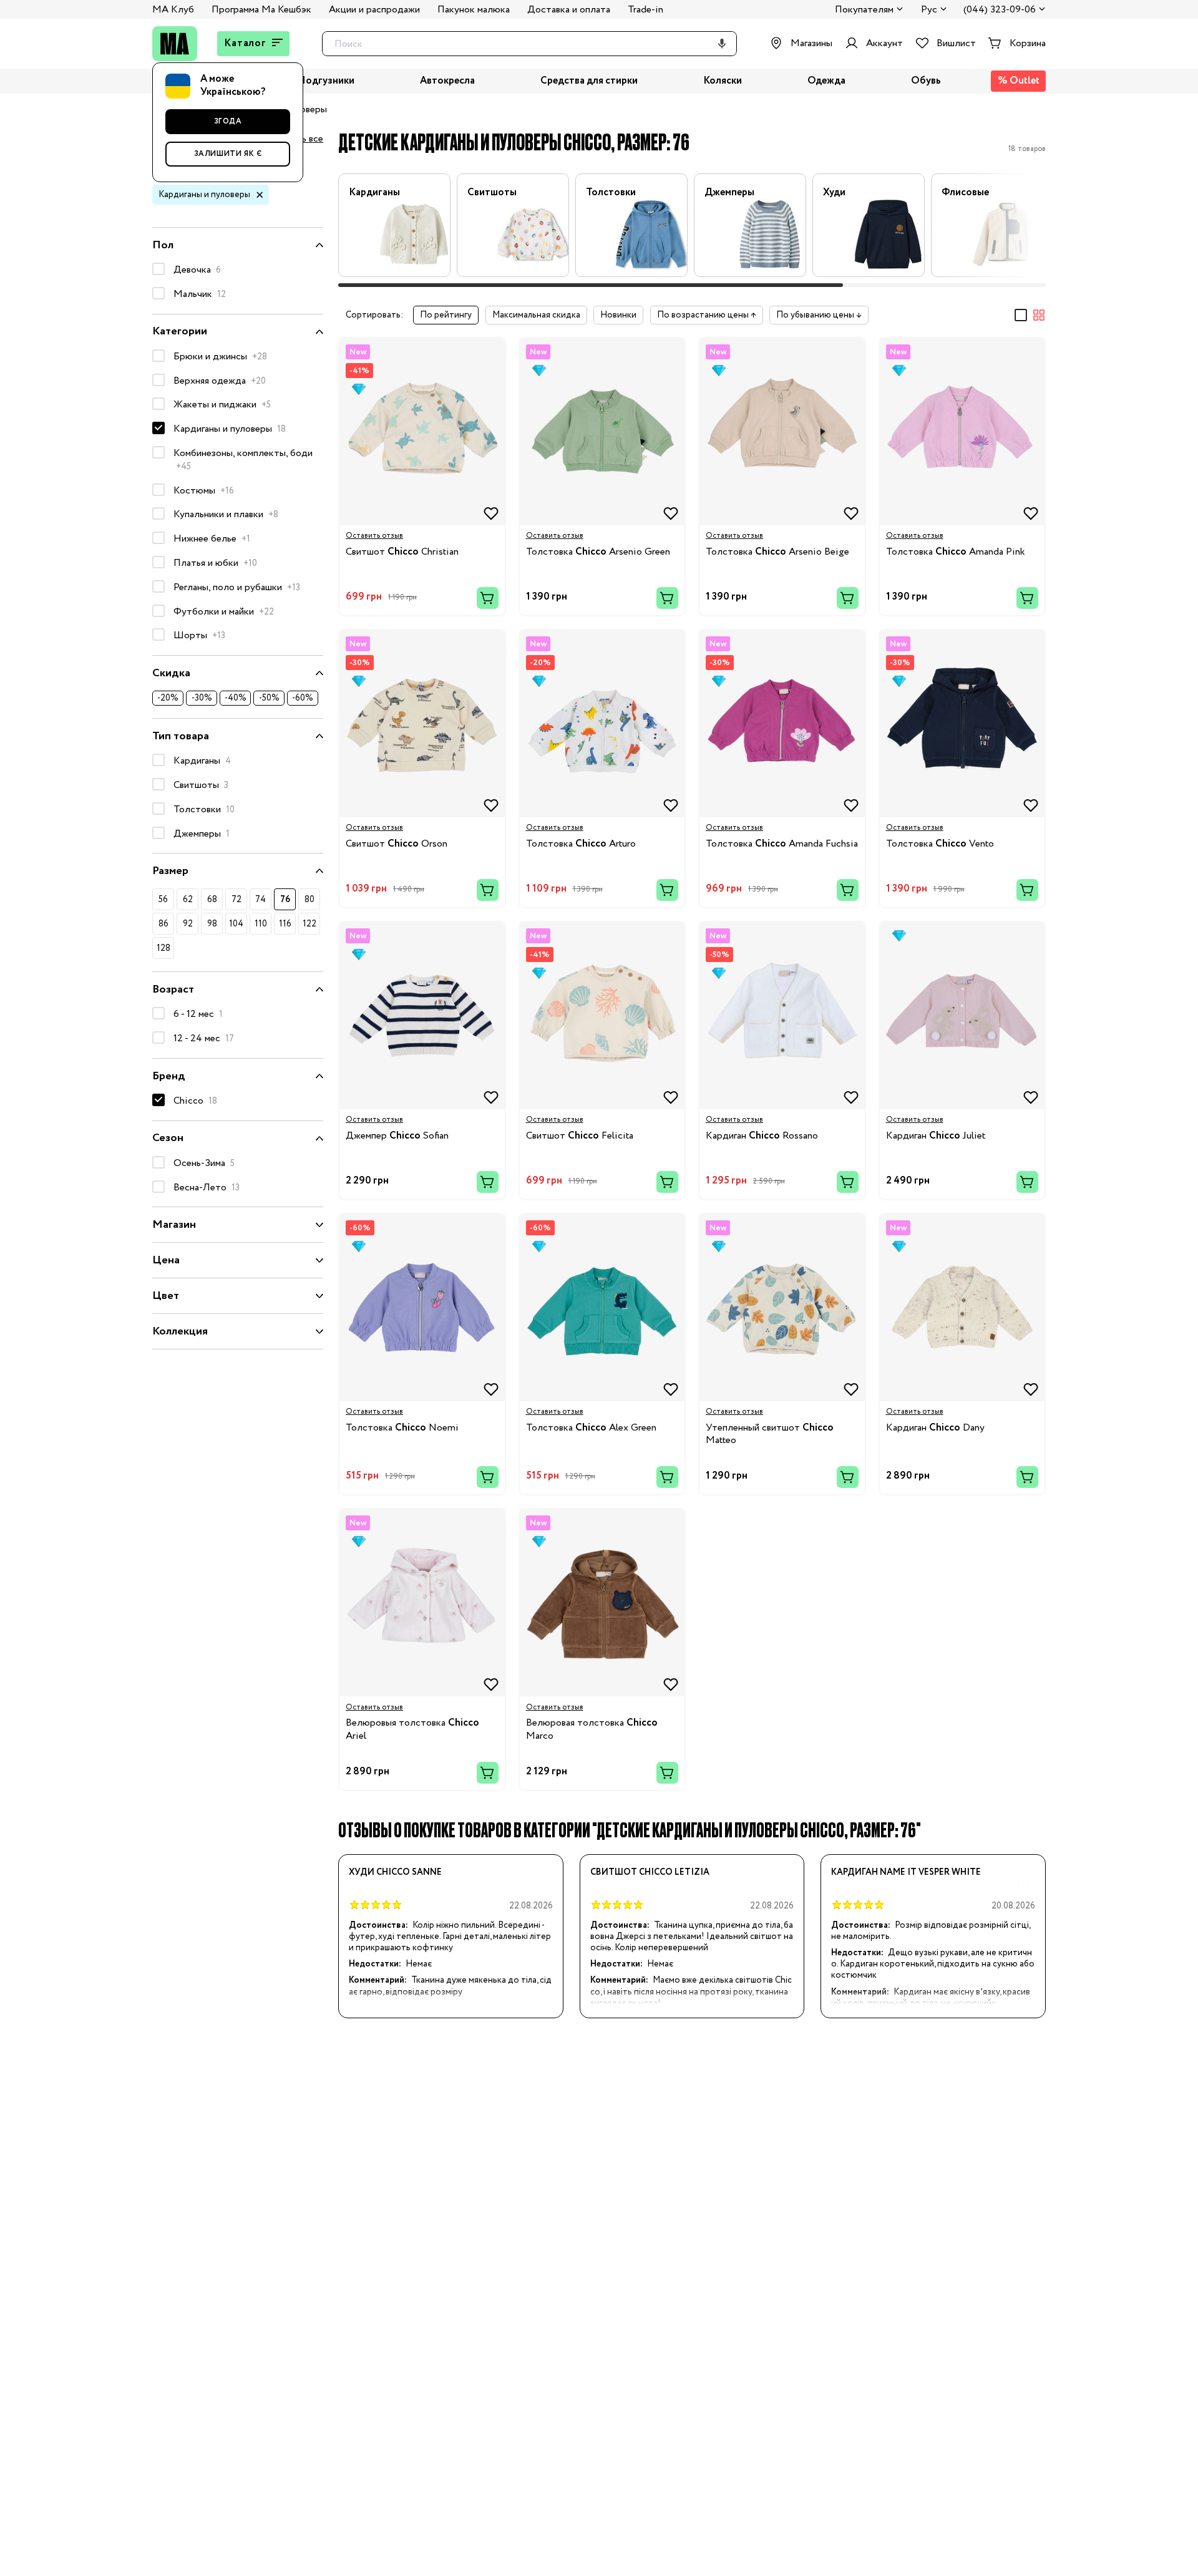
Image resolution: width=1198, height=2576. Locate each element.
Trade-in (645, 10)
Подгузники (326, 81)
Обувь (926, 81)
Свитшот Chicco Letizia (650, 1872)
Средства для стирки (589, 81)
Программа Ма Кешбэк (261, 10)
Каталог (245, 43)
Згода (228, 121)
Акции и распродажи (374, 10)
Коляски (723, 81)
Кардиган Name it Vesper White (906, 1872)
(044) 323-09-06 (1000, 10)
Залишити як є (228, 154)
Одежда (826, 81)
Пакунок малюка (474, 10)
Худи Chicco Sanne (395, 1872)
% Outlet (1019, 81)
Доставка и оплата (569, 10)
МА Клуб (173, 10)
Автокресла (447, 81)
